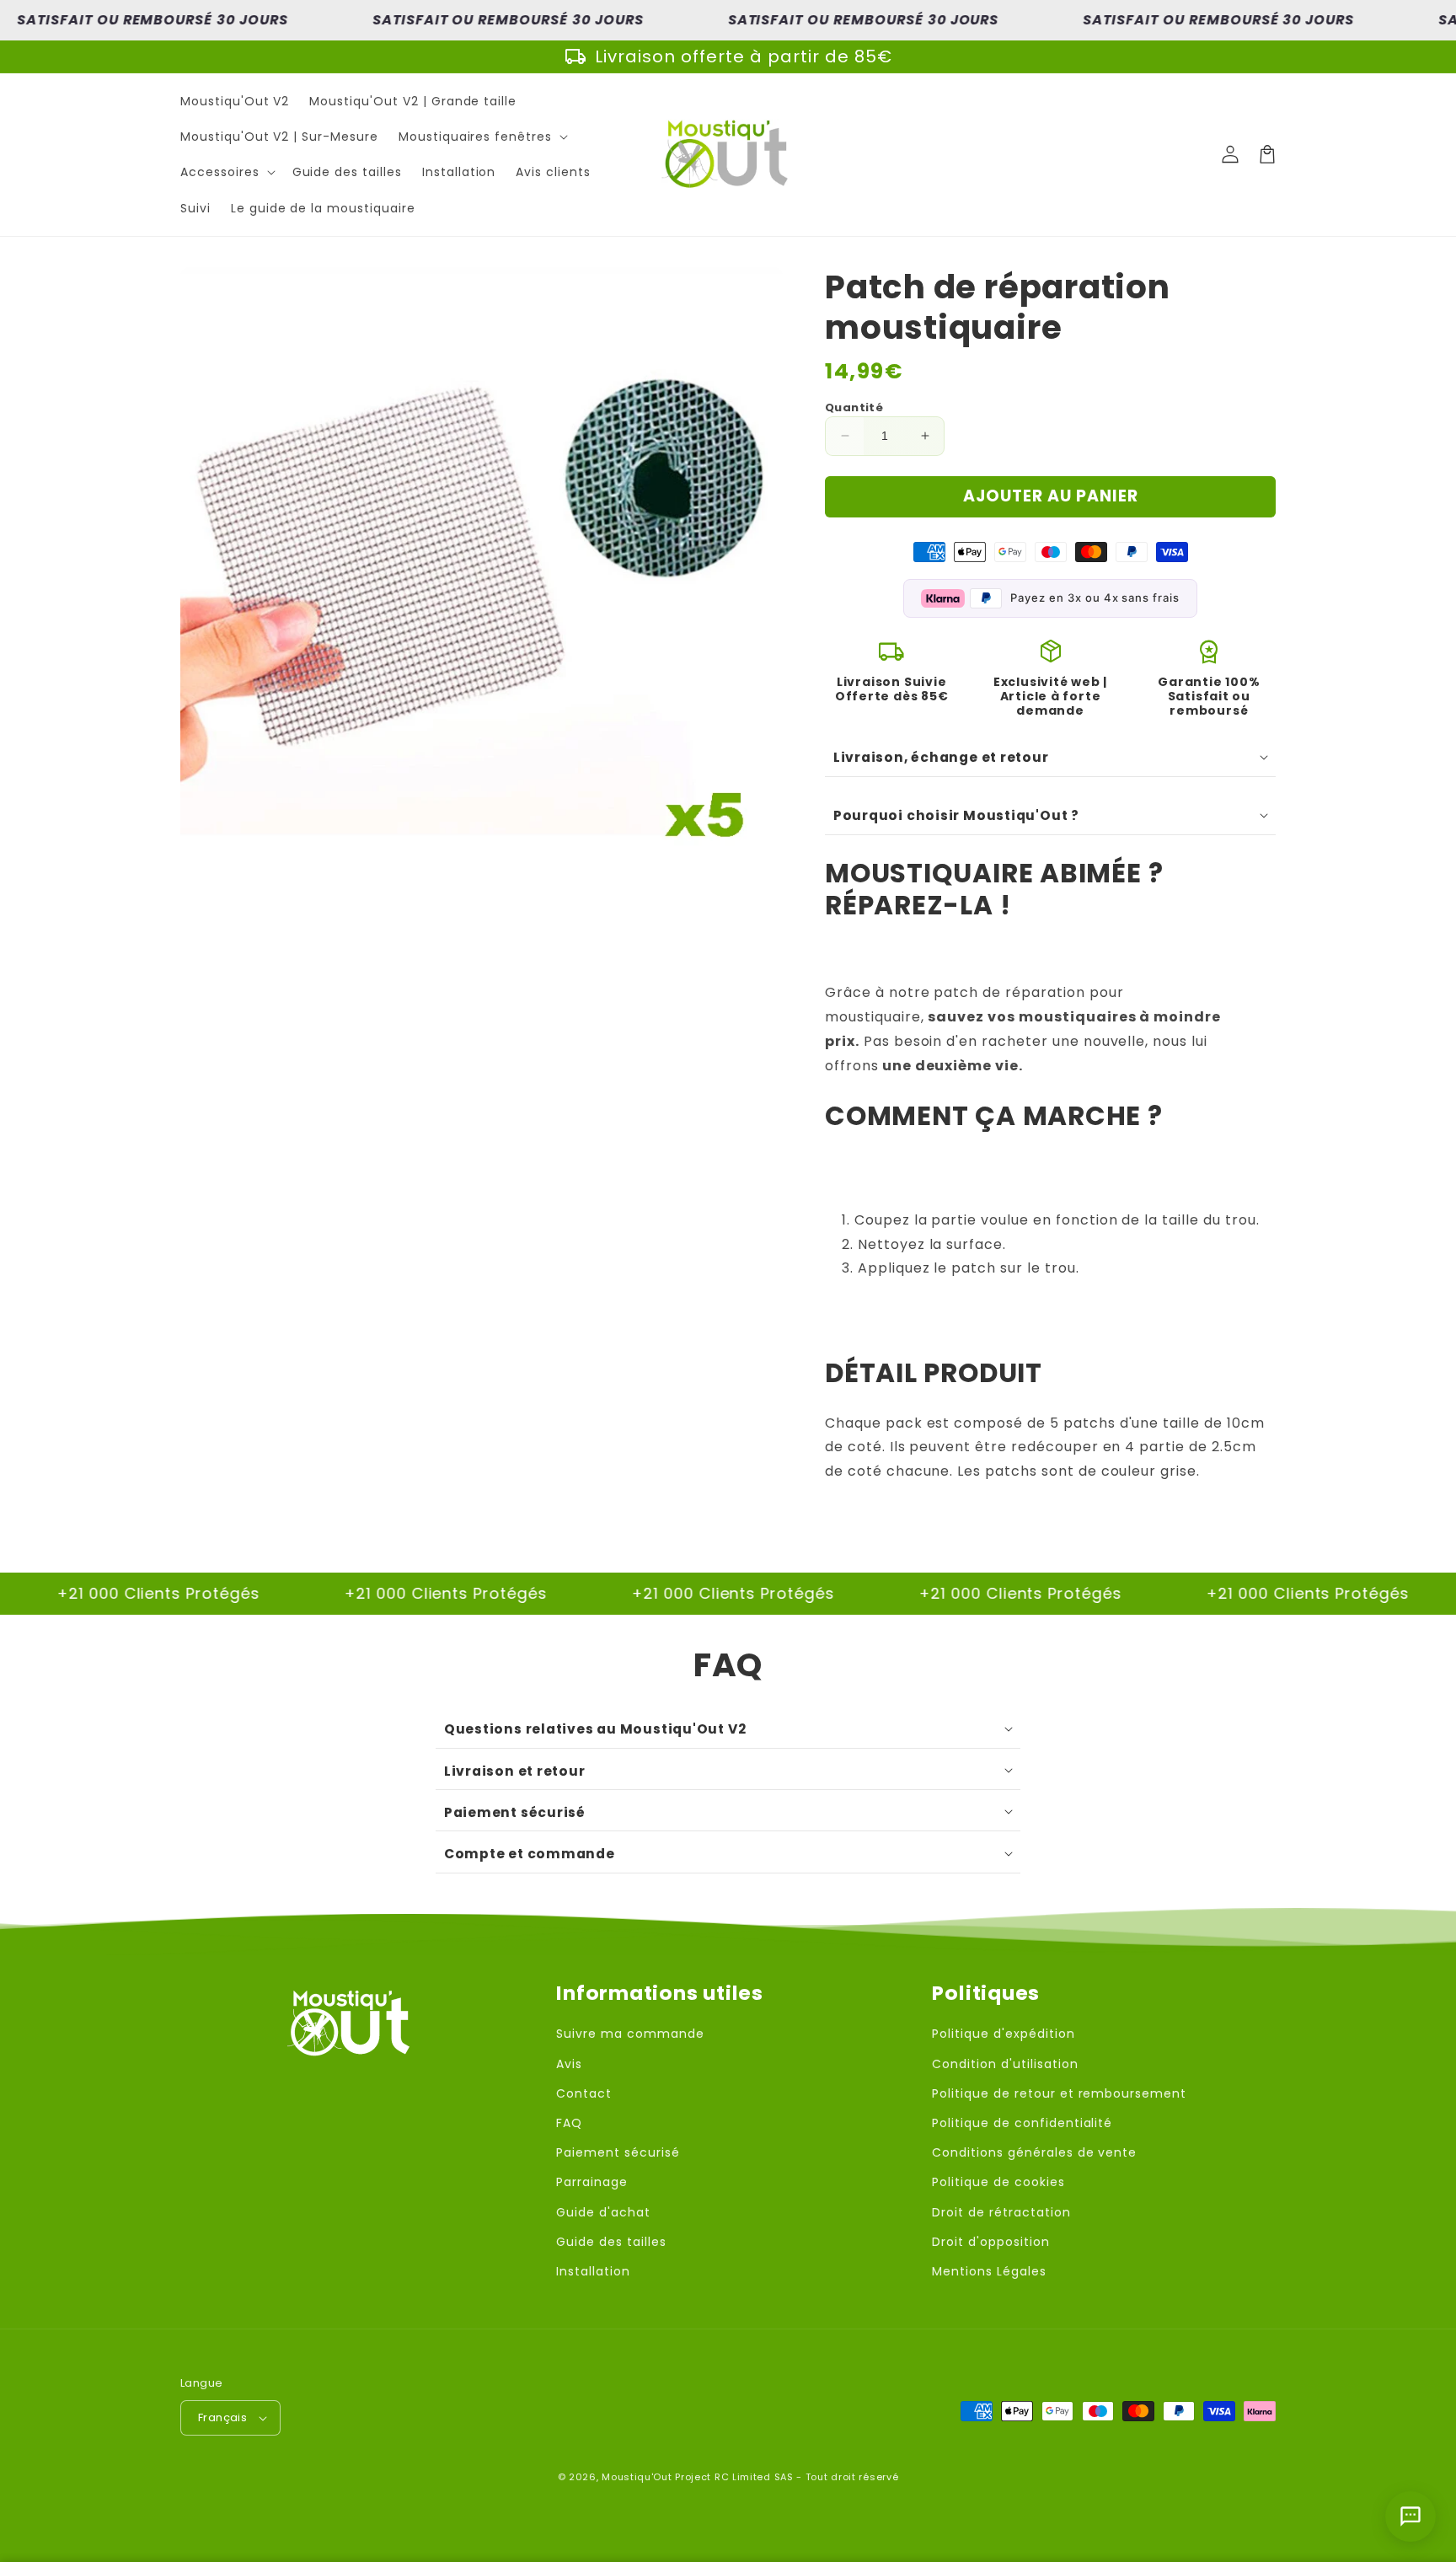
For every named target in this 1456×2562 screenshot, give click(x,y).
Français (222, 2417)
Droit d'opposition (990, 2242)
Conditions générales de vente (1034, 2152)
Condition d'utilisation (1005, 2064)
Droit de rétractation (1001, 2212)
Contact (584, 2093)
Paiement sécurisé (618, 2152)
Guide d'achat (603, 2212)
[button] (482, 137)
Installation (593, 2271)
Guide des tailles (611, 2242)
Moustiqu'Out (637, 2477)
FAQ (569, 2123)
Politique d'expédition (1003, 2034)
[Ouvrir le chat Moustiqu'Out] (1410, 2516)
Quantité (854, 407)
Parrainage (592, 2182)
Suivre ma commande (630, 2034)
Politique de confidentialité (1022, 2123)
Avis (569, 2064)
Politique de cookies (998, 2182)
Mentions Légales (989, 2271)
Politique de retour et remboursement (1059, 2093)
